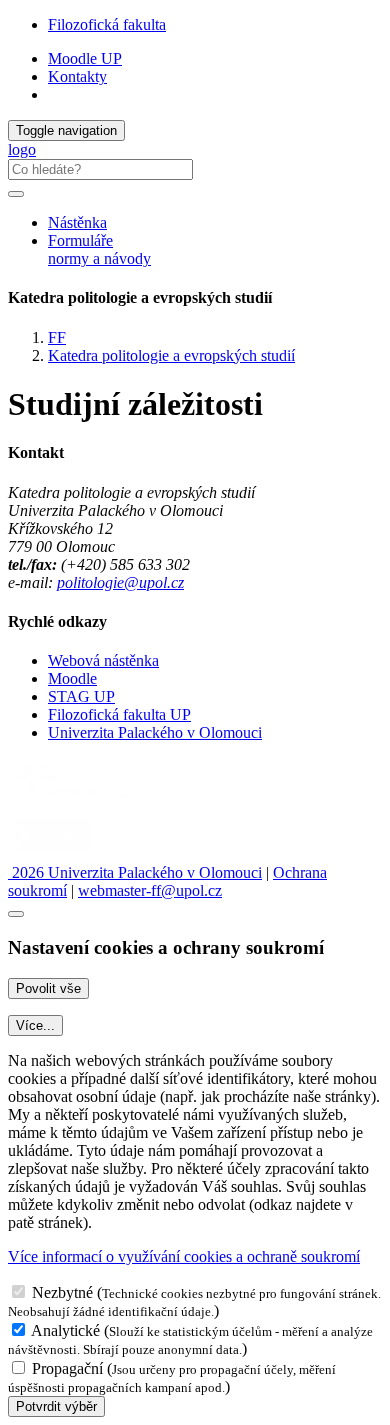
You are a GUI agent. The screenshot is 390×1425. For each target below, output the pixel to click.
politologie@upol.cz (120, 582)
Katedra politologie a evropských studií (171, 355)
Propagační (67, 1368)
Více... (35, 1025)
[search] (16, 194)
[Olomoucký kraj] (77, 801)
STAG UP (81, 696)
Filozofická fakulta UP (119, 714)
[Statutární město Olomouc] (53, 854)
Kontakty (77, 76)
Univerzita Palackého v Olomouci (155, 732)
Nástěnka (77, 222)
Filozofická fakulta (107, 24)
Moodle (72, 678)
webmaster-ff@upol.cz (150, 890)
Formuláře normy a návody (99, 249)
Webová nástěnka (103, 660)
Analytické (65, 1330)
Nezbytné (62, 1292)
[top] (16, 914)
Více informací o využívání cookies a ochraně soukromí (184, 1256)
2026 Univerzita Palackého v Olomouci (135, 872)
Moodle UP (85, 58)
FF (57, 337)
